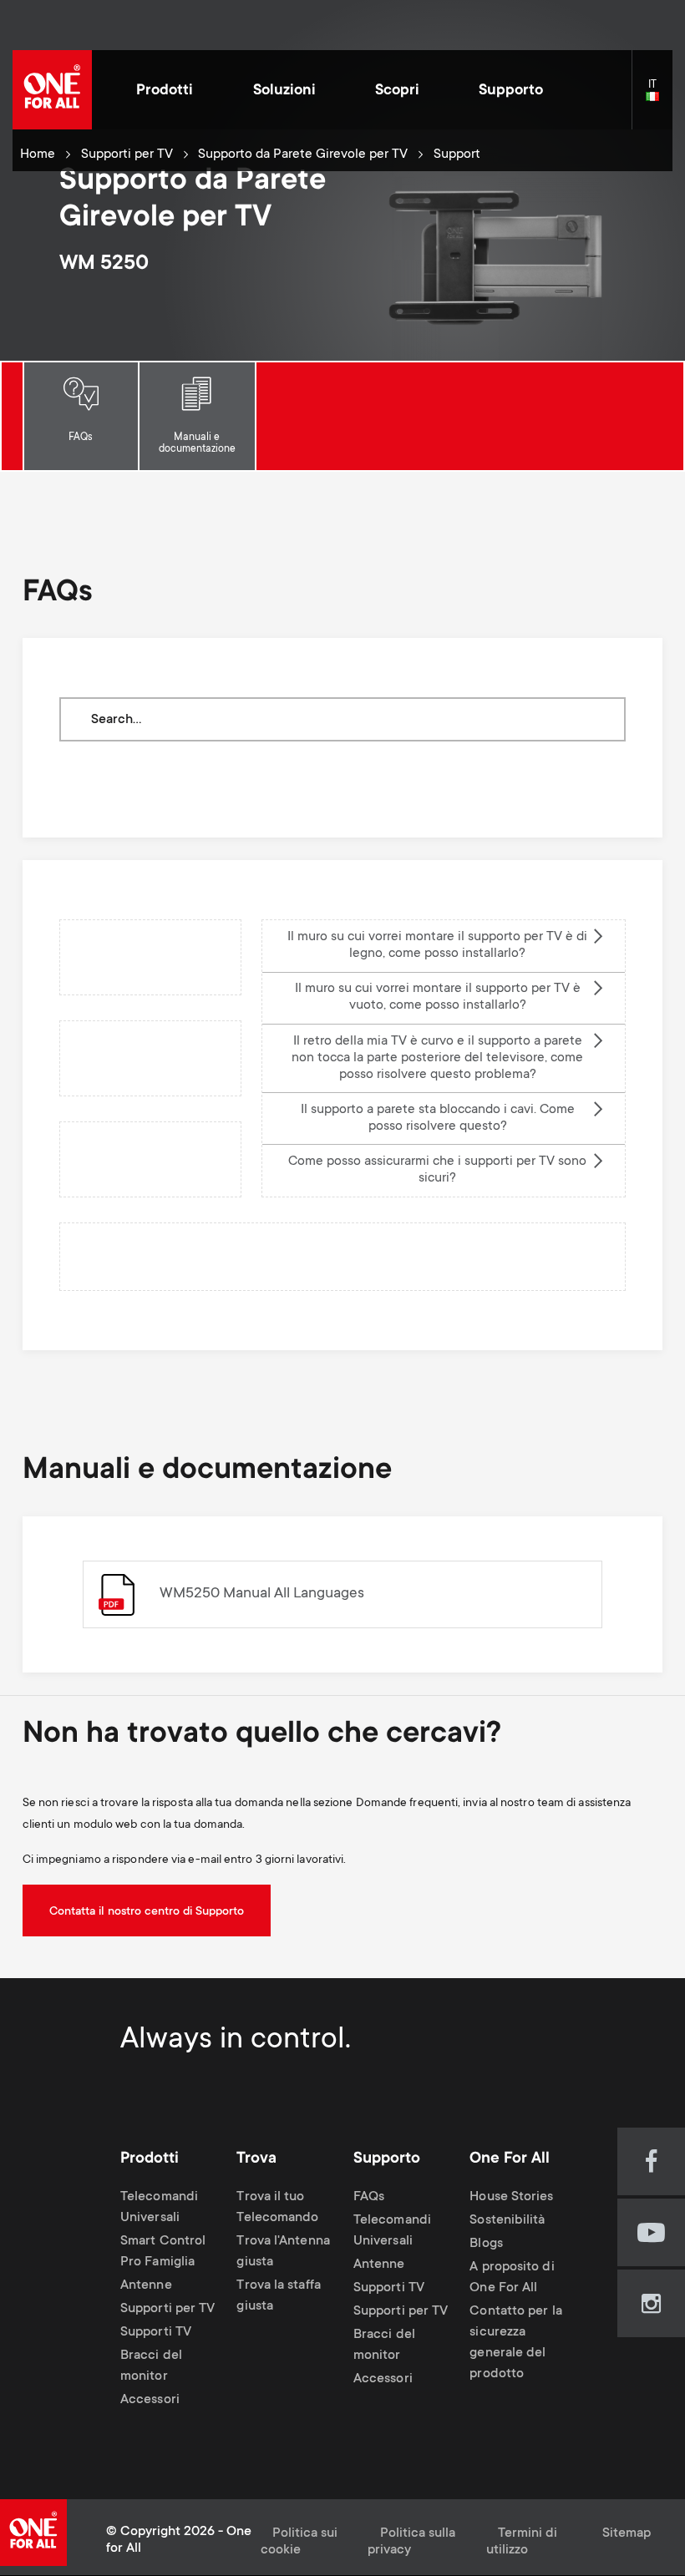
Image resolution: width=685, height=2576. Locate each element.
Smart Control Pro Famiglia (163, 2252)
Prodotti (165, 91)
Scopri (397, 91)
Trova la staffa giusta (278, 2296)
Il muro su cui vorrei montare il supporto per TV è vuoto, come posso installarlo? (438, 997)
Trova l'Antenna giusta (283, 2252)
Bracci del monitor (151, 2366)
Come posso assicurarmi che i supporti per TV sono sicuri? (437, 1170)
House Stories (511, 2197)
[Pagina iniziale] (52, 90)
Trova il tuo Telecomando (277, 2208)
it (659, 97)
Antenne (146, 2286)
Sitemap (627, 2534)
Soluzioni (284, 91)
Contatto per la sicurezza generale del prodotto (515, 2343)
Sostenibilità (507, 2221)
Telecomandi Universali (159, 2208)
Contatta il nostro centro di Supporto (147, 1912)
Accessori (150, 2400)
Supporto (511, 91)
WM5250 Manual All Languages (262, 1594)
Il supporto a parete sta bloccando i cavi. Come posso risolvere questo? (438, 1118)
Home (38, 155)
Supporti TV (156, 2333)
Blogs (486, 2244)
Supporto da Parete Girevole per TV (303, 155)
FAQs (81, 438)
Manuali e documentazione (197, 443)
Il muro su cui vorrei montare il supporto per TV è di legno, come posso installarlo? (437, 946)
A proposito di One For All (512, 2279)
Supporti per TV (127, 155)
